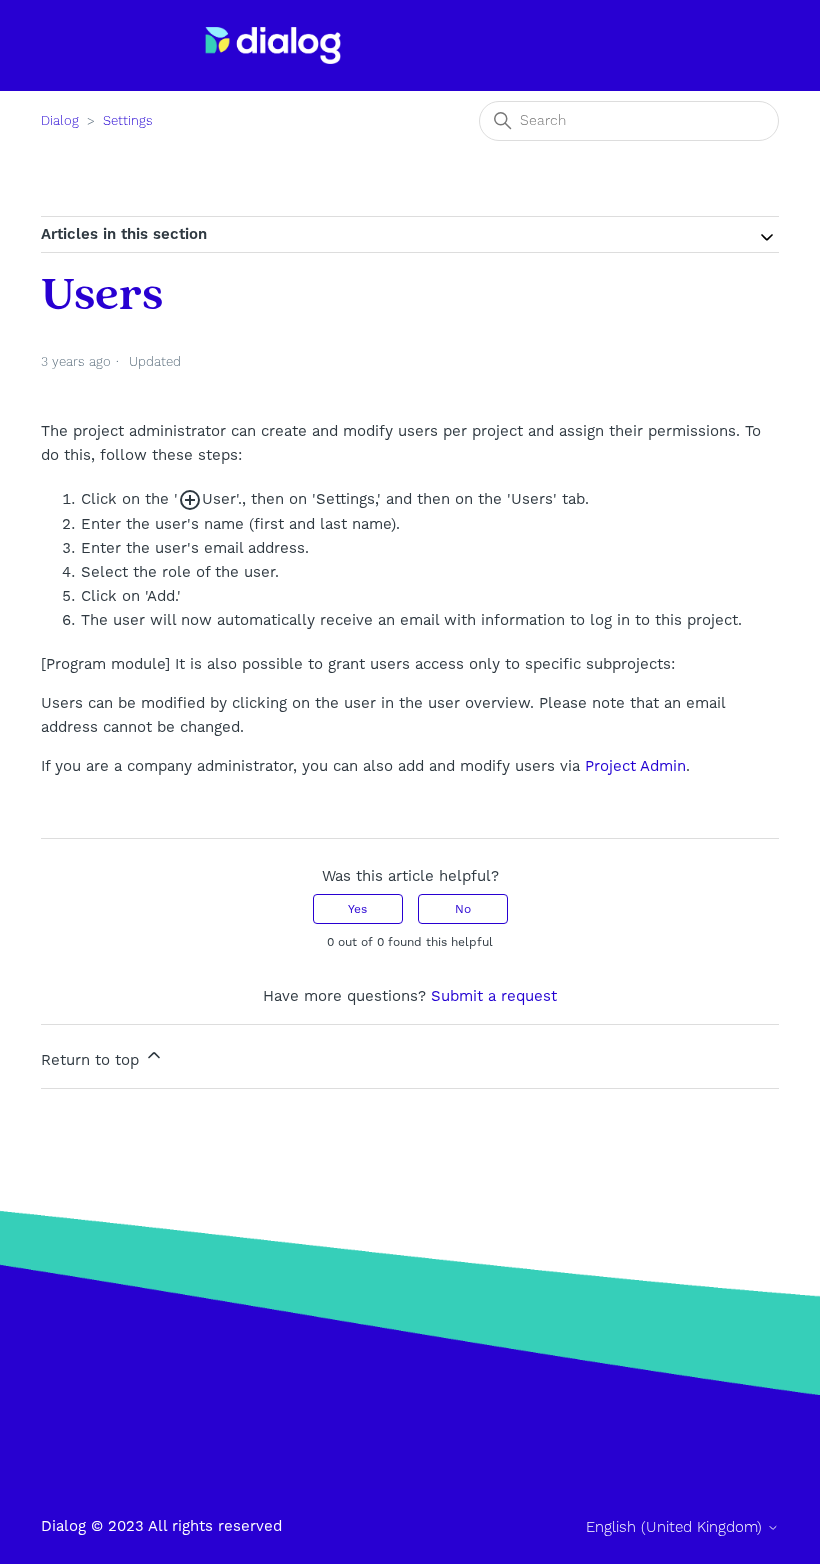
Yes (357, 909)
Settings (128, 121)
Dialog (60, 121)
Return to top (92, 1060)
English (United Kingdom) (676, 1527)
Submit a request (494, 996)
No (463, 909)
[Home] (273, 45)
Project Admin (635, 766)
